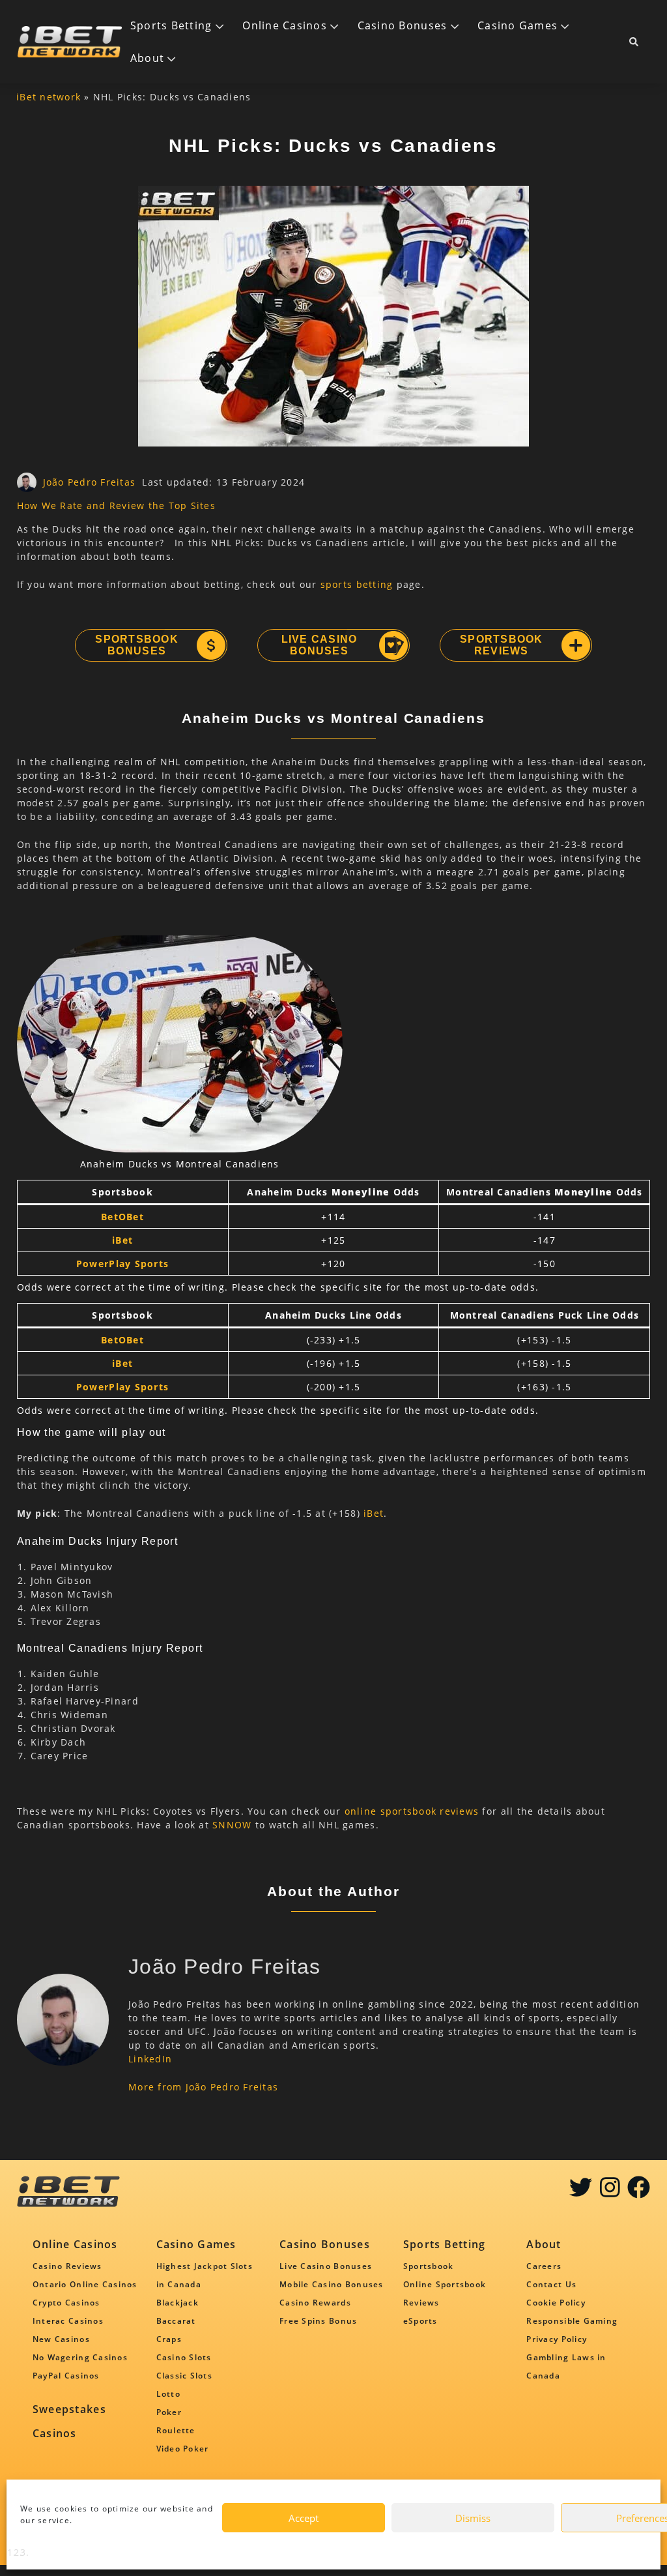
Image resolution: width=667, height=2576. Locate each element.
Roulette (176, 2430)
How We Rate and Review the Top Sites (116, 505)
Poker (169, 2412)
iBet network (49, 97)
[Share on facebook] (639, 2192)
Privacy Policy (557, 2339)
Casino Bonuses (403, 25)
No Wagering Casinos (80, 2357)
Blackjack (177, 2303)
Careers (544, 2266)
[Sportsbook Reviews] (575, 645)
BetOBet (122, 1217)
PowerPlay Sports (122, 1264)
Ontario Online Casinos (85, 2284)
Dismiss (473, 2518)
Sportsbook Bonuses (137, 645)
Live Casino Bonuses (319, 645)
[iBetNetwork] (70, 42)
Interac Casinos (68, 2321)
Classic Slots (184, 2376)
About (147, 58)
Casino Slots (184, 2357)
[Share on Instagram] (610, 2192)
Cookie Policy (556, 2303)
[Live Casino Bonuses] (393, 645)
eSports (420, 2321)
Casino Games (518, 25)
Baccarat (176, 2321)
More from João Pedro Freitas (203, 2087)
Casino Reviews (67, 2266)
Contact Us (551, 2284)
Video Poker (183, 2449)
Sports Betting (171, 25)
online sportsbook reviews (412, 1811)
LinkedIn (150, 2059)
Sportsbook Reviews (502, 645)
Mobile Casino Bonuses (331, 2284)
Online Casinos (285, 25)
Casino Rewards (315, 2303)
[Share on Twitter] (581, 2192)
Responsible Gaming (572, 2321)
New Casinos (61, 2339)
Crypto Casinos (66, 2303)
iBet (122, 1240)
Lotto (168, 2394)
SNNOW (232, 1825)
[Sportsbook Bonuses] (210, 645)
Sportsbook (429, 2266)
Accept (304, 2518)
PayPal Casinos (66, 2376)
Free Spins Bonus (318, 2321)
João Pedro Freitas (90, 482)
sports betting (357, 584)
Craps (169, 2339)
